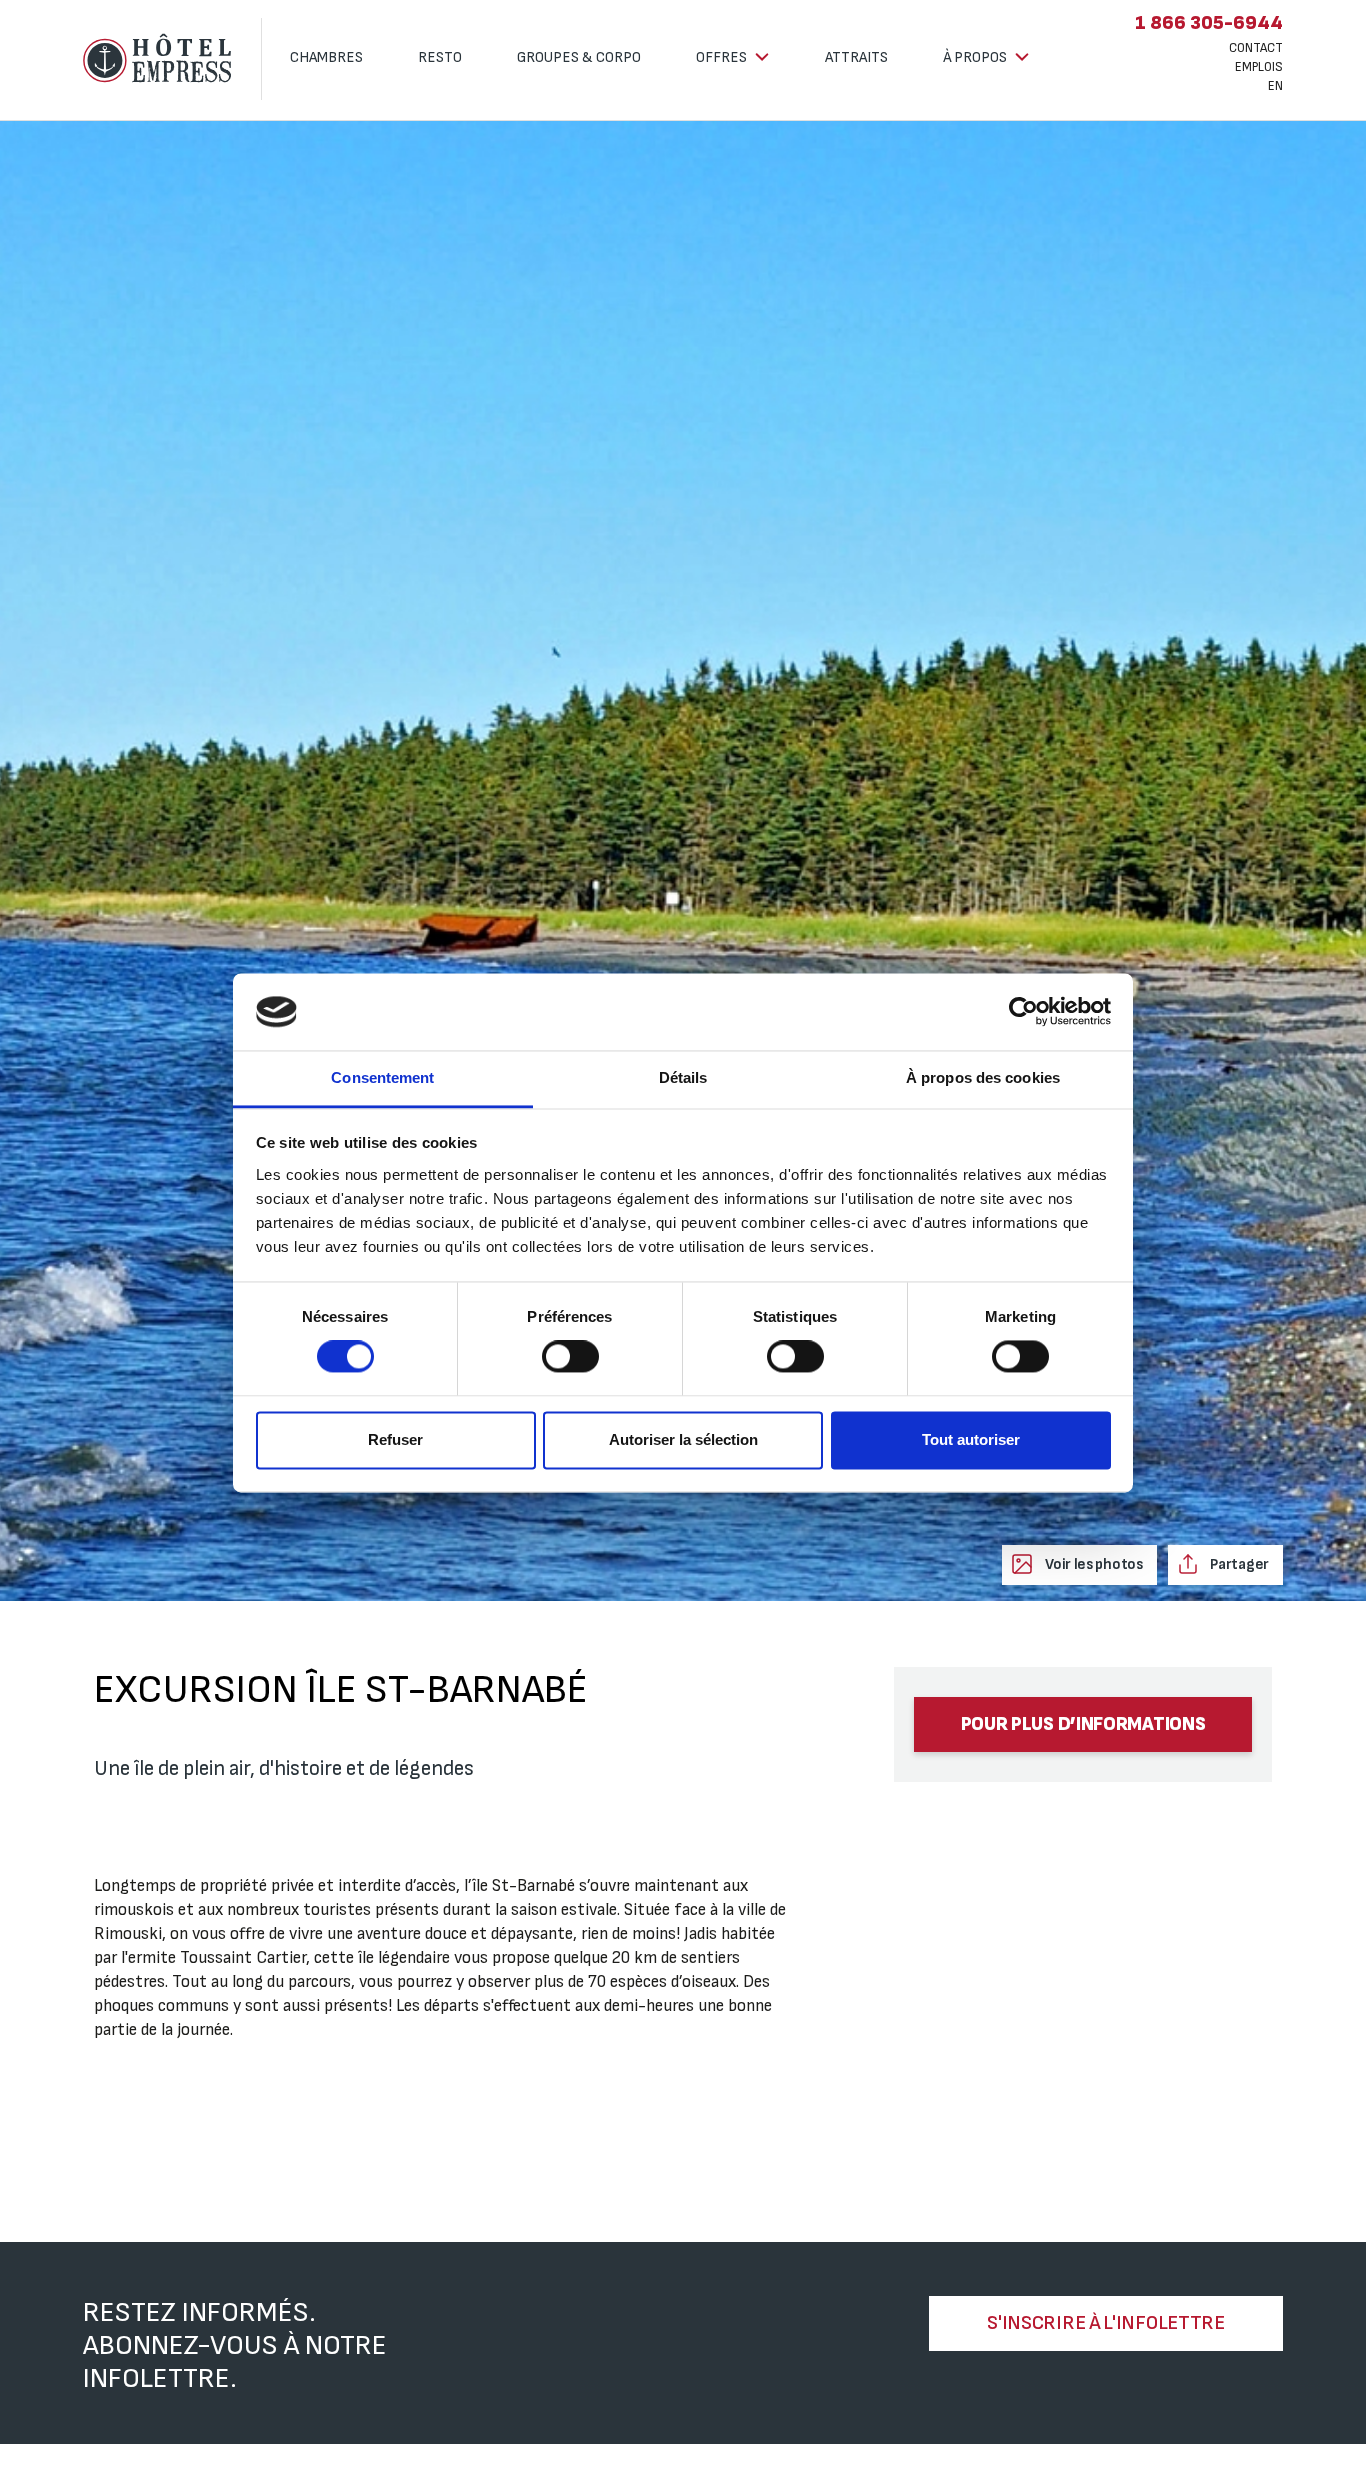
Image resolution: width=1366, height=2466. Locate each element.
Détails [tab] (683, 1077)
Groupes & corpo (579, 57)
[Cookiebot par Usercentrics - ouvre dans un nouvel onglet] (1023, 1012)
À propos (976, 57)
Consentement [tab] (382, 1077)
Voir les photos (1092, 1564)
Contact (1256, 48)
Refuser (395, 1439)
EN (1275, 86)
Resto (440, 57)
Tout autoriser (971, 1439)
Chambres (326, 57)
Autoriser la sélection (683, 1439)
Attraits (856, 57)
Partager (1238, 1564)
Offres (723, 57)
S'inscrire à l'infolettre (1106, 2323)
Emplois (1259, 67)
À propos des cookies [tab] (983, 1077)
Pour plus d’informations (1083, 1724)
